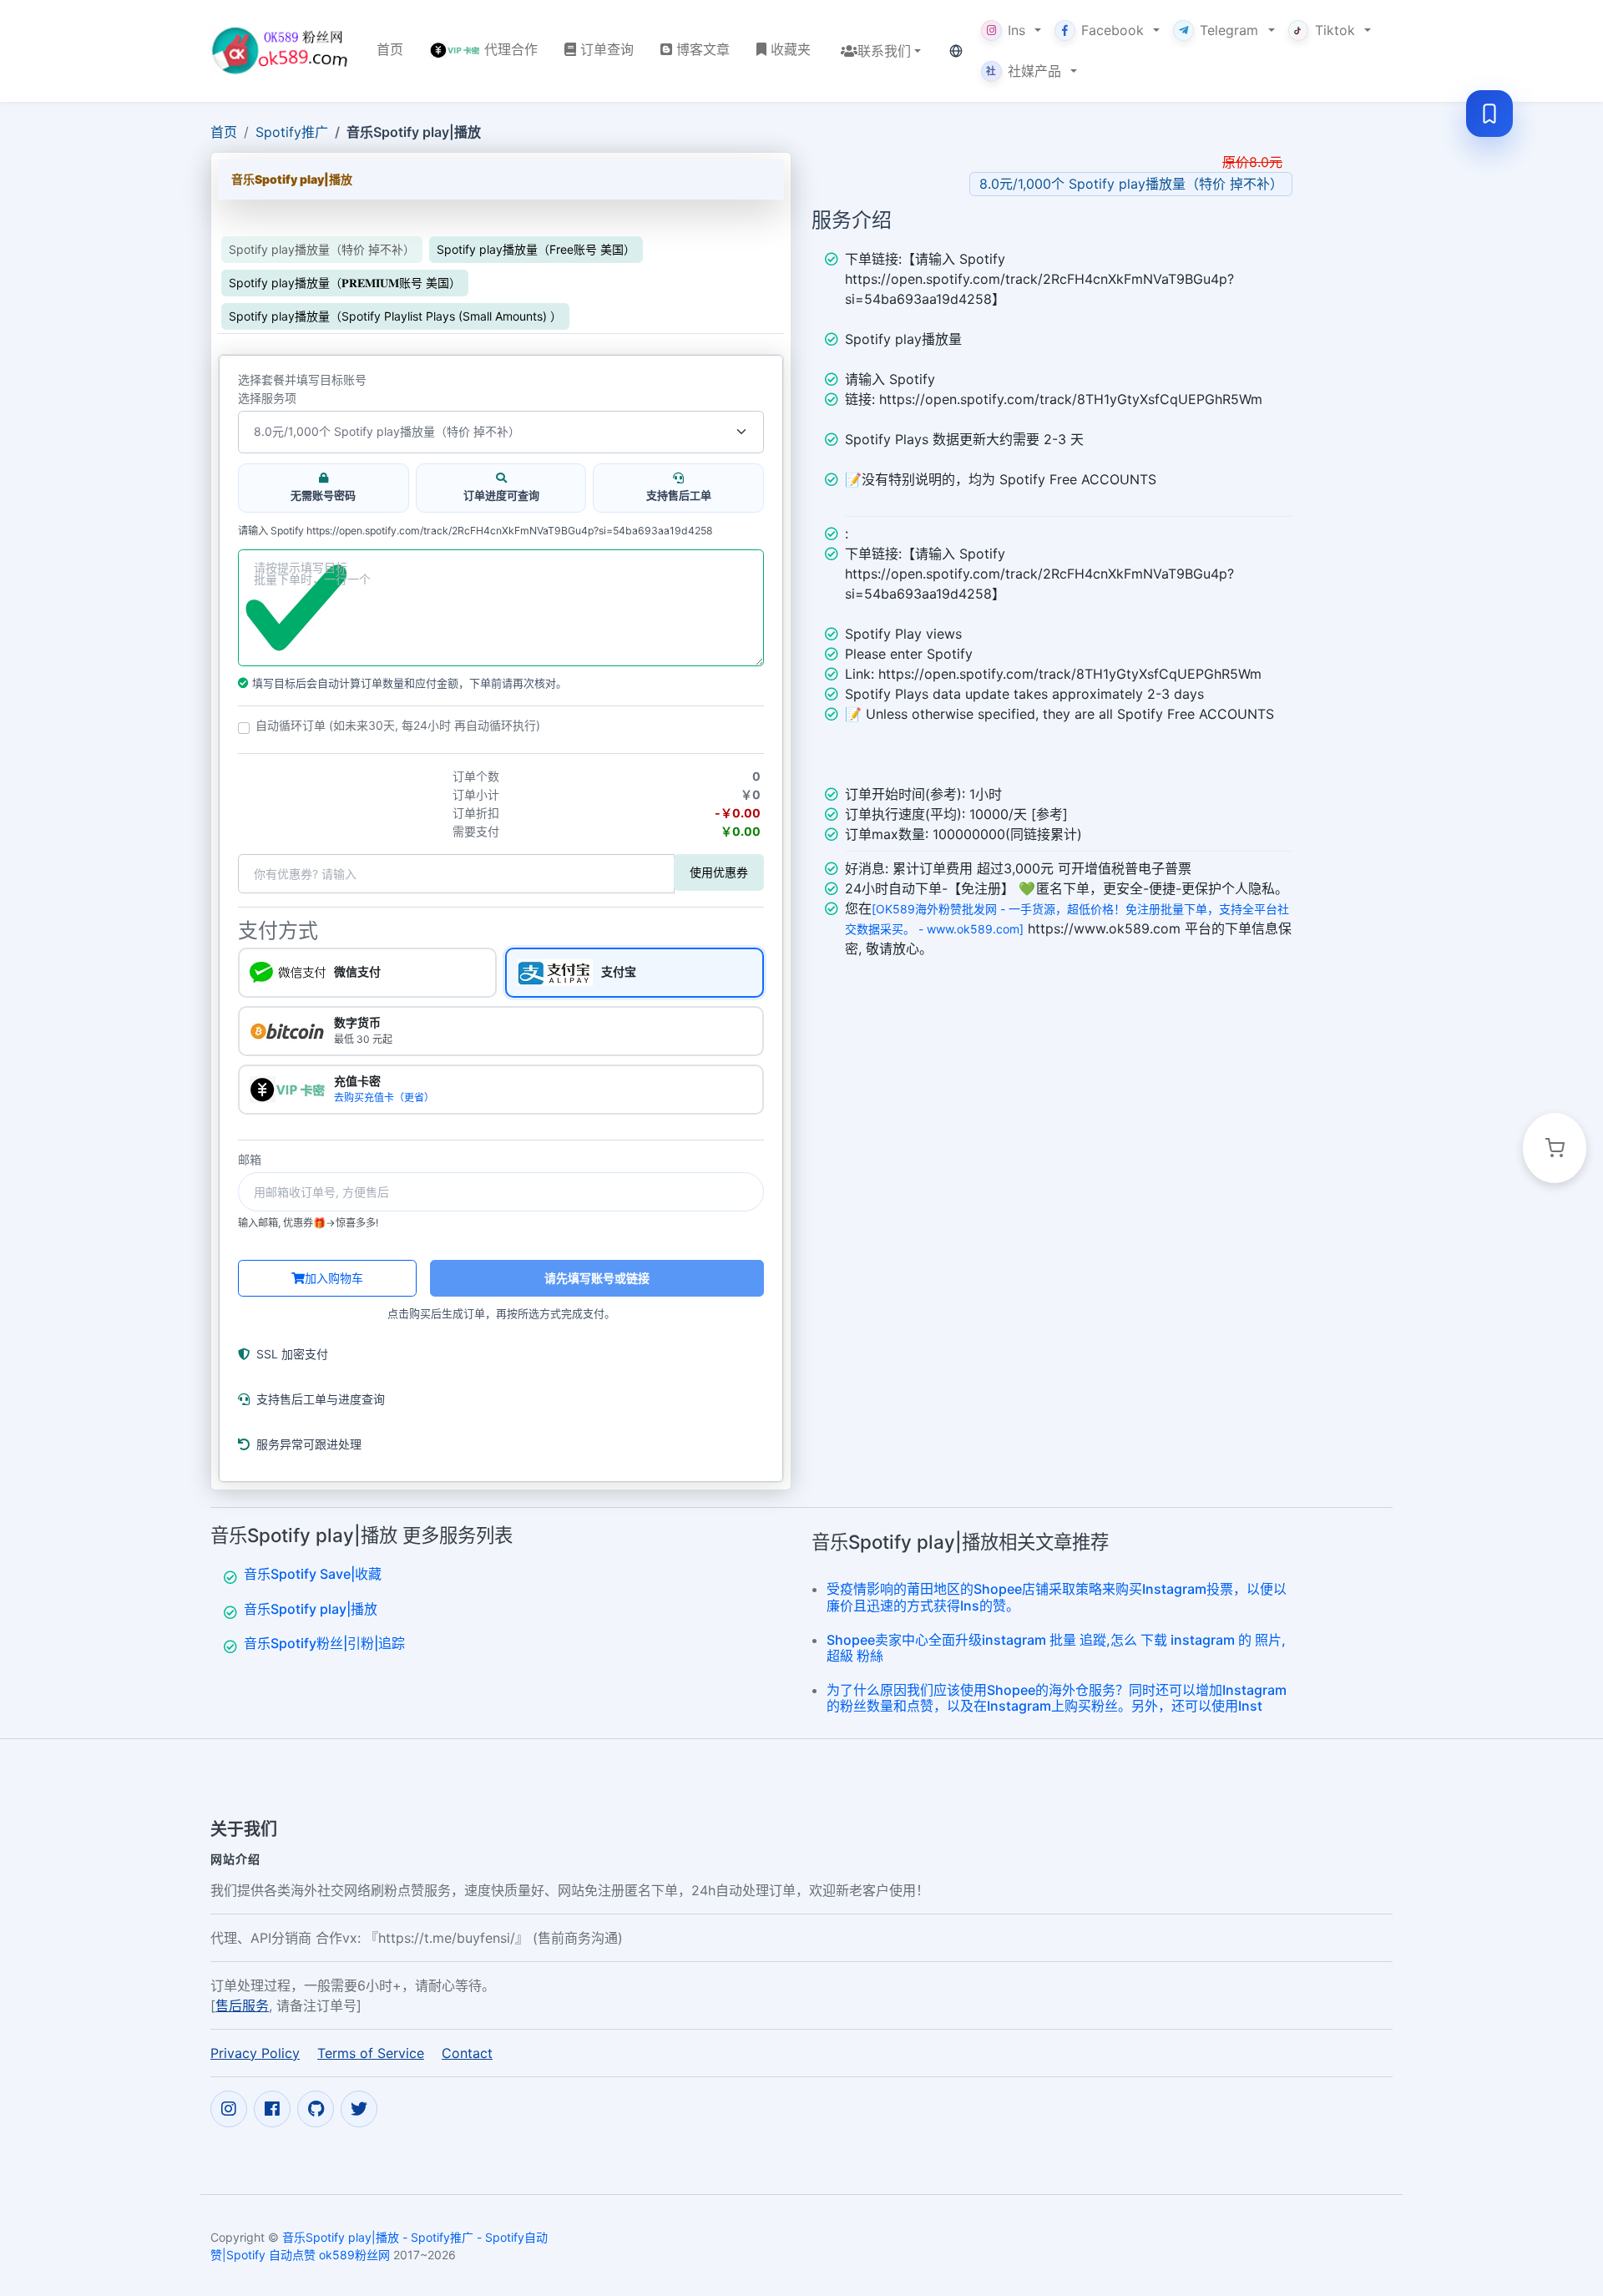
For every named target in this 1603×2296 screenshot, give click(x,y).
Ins (1016, 30)
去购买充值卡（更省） (384, 1097)
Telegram (1229, 30)
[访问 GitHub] (316, 2108)
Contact (467, 2052)
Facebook (1112, 30)
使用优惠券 (719, 872)
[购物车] (1555, 1148)
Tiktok (1335, 30)
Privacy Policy (255, 2052)
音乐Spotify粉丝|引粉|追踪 (324, 1643)
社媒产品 (1024, 71)
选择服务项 (267, 398)
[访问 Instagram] (229, 2108)
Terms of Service (371, 2052)
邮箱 (250, 1160)
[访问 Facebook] (272, 2108)
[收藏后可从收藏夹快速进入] (1489, 114)
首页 (224, 132)
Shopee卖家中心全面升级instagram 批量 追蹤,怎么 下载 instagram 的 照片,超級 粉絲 (1056, 1648)
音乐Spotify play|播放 (311, 1609)
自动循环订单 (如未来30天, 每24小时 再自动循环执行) (398, 726)
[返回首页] (280, 51)
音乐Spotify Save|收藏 (313, 1574)
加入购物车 (334, 1278)
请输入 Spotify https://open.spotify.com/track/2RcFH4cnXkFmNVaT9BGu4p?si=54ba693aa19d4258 (475, 531)
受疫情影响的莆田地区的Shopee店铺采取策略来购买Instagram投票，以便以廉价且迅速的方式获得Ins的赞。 (1057, 1597)
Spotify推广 (292, 132)
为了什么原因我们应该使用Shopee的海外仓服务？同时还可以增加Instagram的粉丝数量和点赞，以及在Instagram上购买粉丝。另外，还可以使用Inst (1057, 1698)
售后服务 (242, 2005)
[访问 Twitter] (359, 2108)
